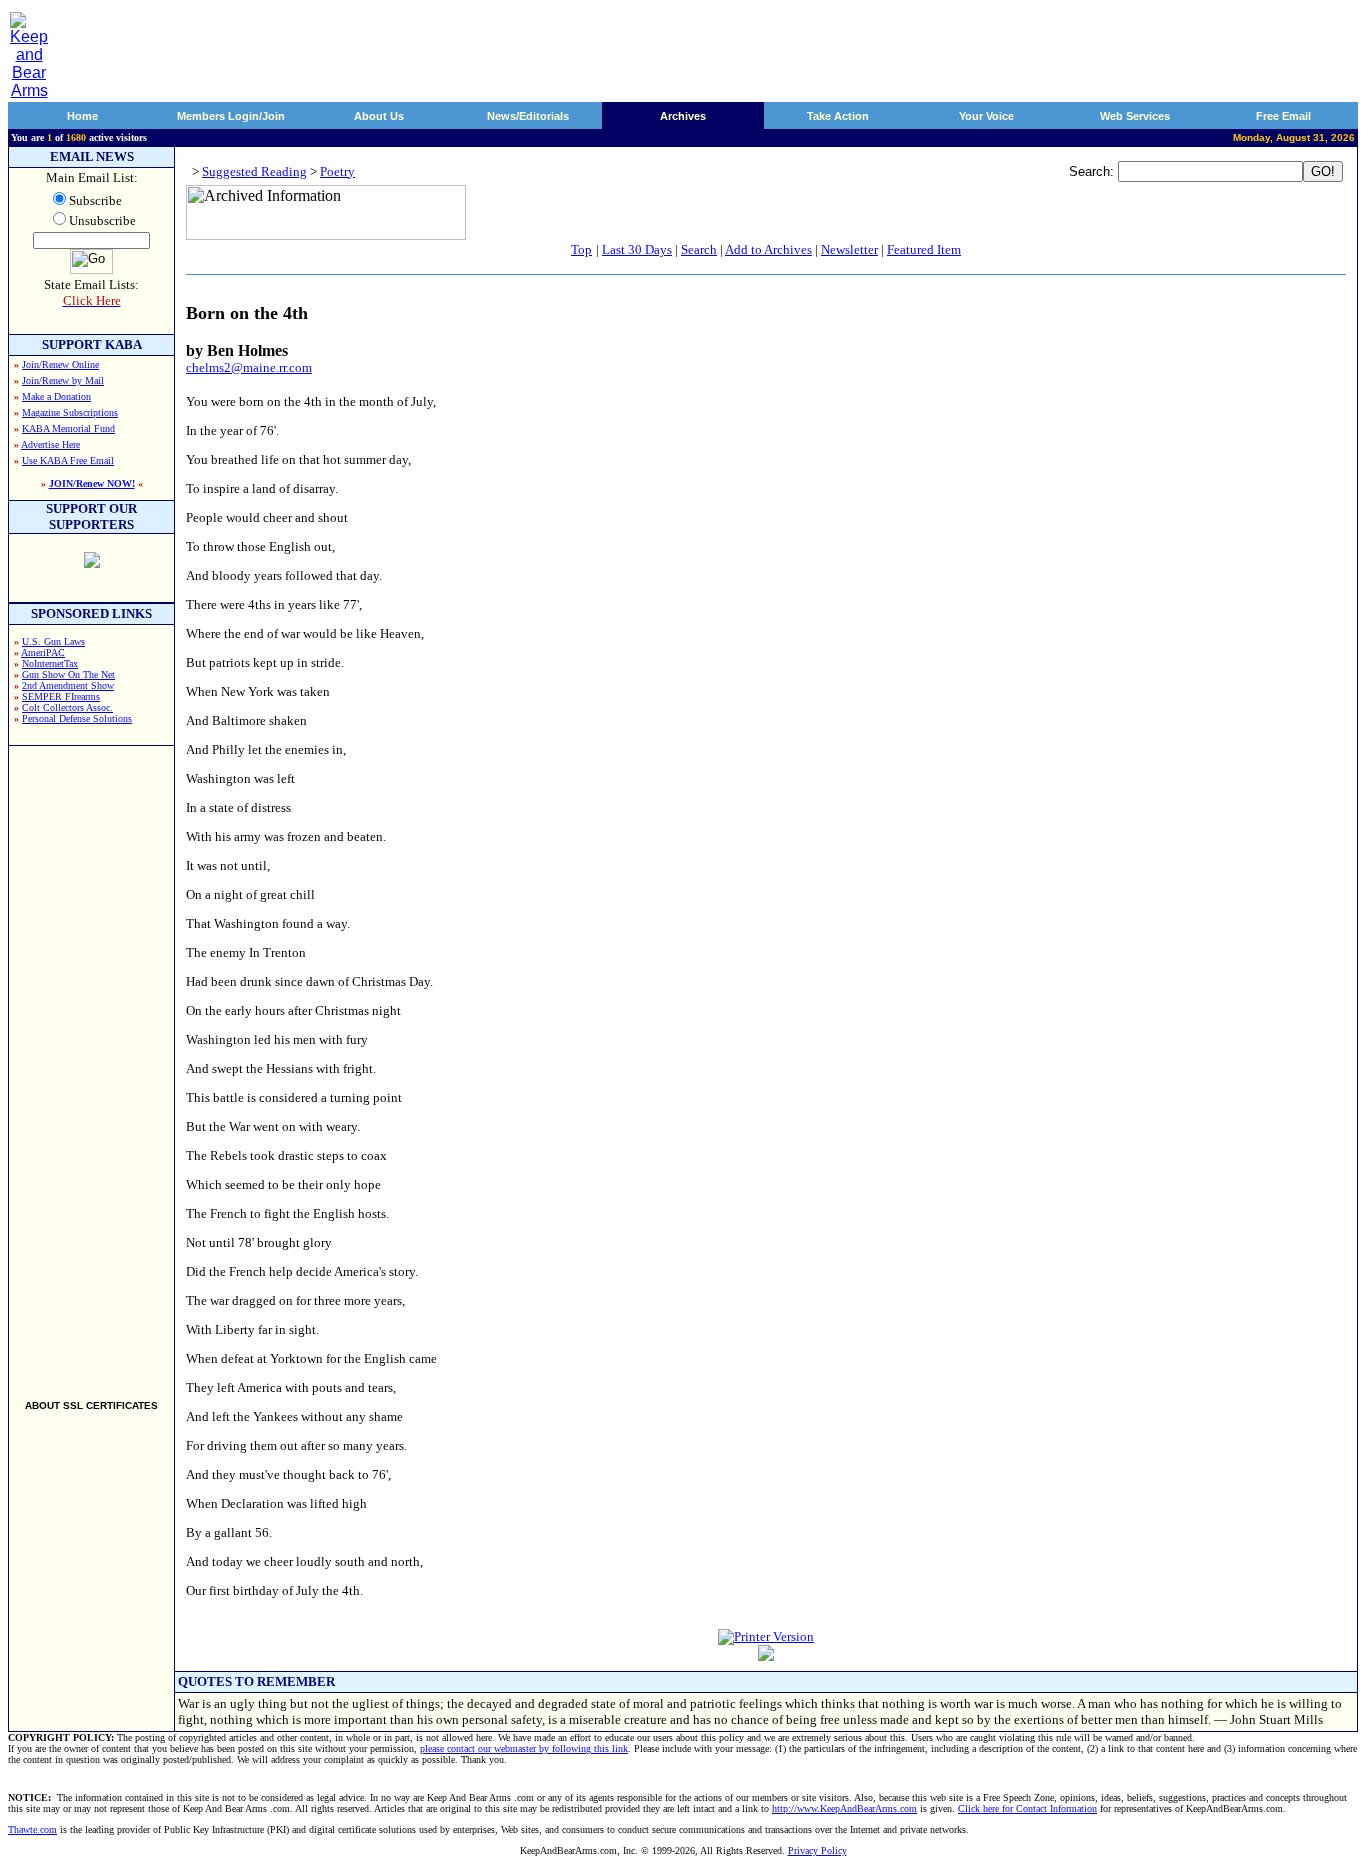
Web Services (1135, 116)
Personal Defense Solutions (77, 718)
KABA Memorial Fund (68, 428)
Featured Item (924, 249)
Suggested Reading (254, 171)
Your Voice (986, 116)
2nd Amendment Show (68, 685)
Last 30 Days (637, 249)
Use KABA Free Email (68, 460)
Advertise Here (50, 444)
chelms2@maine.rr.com (249, 367)
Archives (683, 116)
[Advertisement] (92, 1064)
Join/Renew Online (60, 364)
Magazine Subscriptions (70, 412)
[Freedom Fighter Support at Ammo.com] (92, 562)
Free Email (1283, 116)
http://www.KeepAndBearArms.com (844, 1808)
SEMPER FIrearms (61, 696)
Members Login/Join (231, 116)
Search (699, 249)
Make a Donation (56, 396)
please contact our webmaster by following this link (524, 1748)
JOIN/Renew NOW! (92, 483)
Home (82, 116)
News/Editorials (528, 116)
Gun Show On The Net (68, 674)
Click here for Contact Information (1027, 1808)
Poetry (337, 171)
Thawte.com (32, 1829)
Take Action (838, 116)
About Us (379, 116)
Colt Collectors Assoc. (67, 707)
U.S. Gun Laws (53, 641)
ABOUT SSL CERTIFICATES (91, 1405)
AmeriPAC (43, 652)
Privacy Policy (817, 1850)
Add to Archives (768, 249)
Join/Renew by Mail (63, 380)
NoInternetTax (50, 663)
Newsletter (849, 249)
